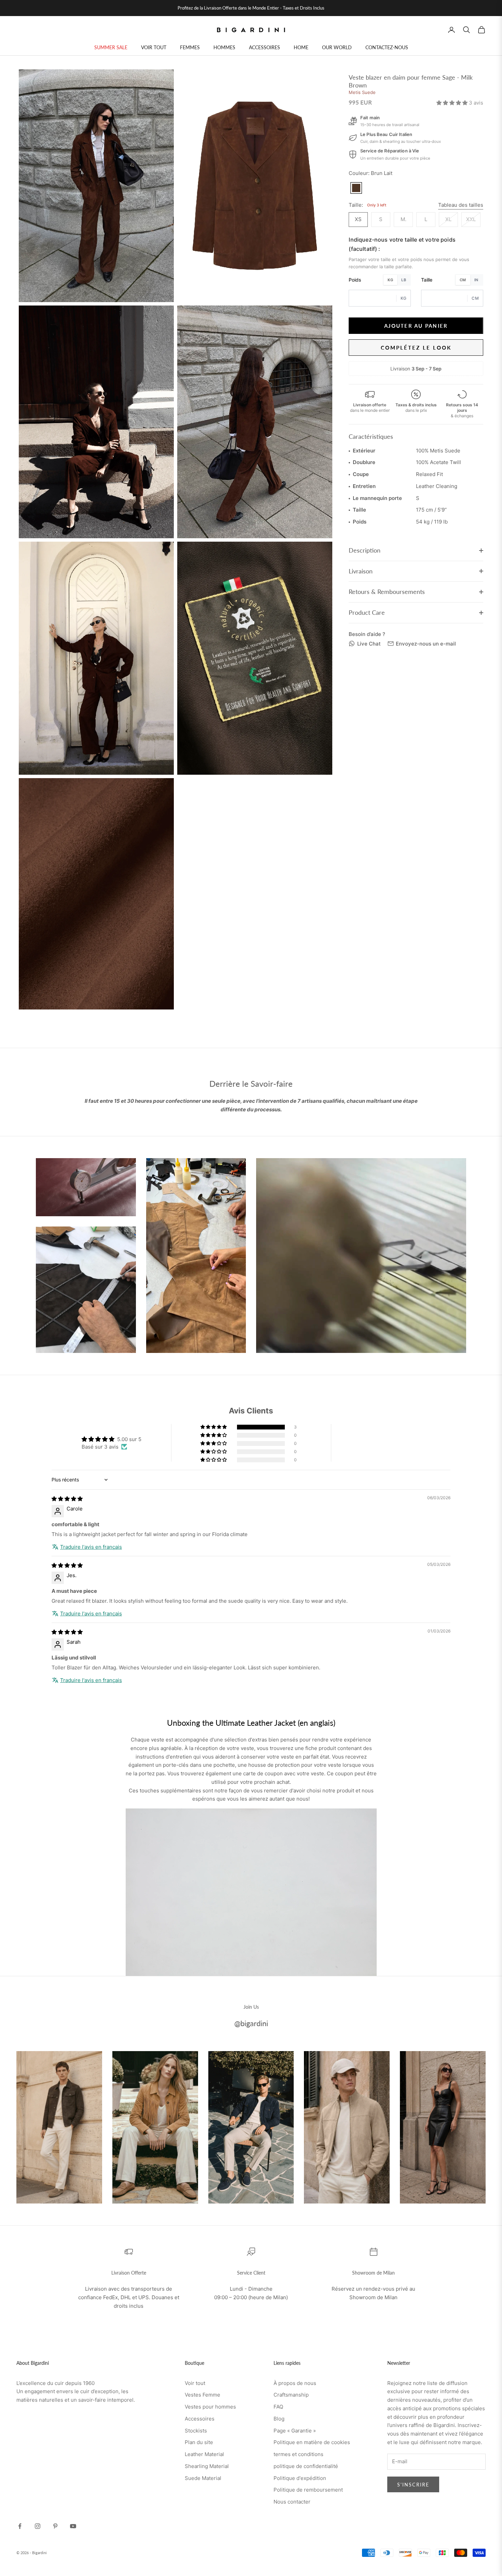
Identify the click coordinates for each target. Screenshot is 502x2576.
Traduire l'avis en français (91, 1547)
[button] (453, 103)
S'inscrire (413, 2485)
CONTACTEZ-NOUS (387, 47)
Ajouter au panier (416, 325)
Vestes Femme (203, 2395)
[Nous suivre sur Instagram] (38, 2526)
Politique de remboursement (308, 2490)
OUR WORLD (337, 47)
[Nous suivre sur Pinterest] (55, 2526)
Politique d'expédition (300, 2478)
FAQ (278, 2407)
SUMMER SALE (111, 47)
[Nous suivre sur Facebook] (20, 2526)
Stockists (196, 2431)
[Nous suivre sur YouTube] (73, 2526)
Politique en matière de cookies (312, 2442)
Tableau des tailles (461, 205)
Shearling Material (207, 2466)
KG (390, 280)
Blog (279, 2419)
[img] (67, 1499)
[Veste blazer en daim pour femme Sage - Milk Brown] (356, 188)
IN (476, 280)
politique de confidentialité (306, 2466)
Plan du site (199, 2442)
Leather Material (204, 2454)
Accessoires (200, 2419)
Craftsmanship (291, 2395)
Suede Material (203, 2478)
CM (463, 280)
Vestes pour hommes (210, 2407)
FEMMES (190, 47)
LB (404, 280)
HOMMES (224, 47)
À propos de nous (295, 2383)
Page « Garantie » (295, 2431)
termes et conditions (298, 2454)
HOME (301, 47)
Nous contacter (292, 2502)
